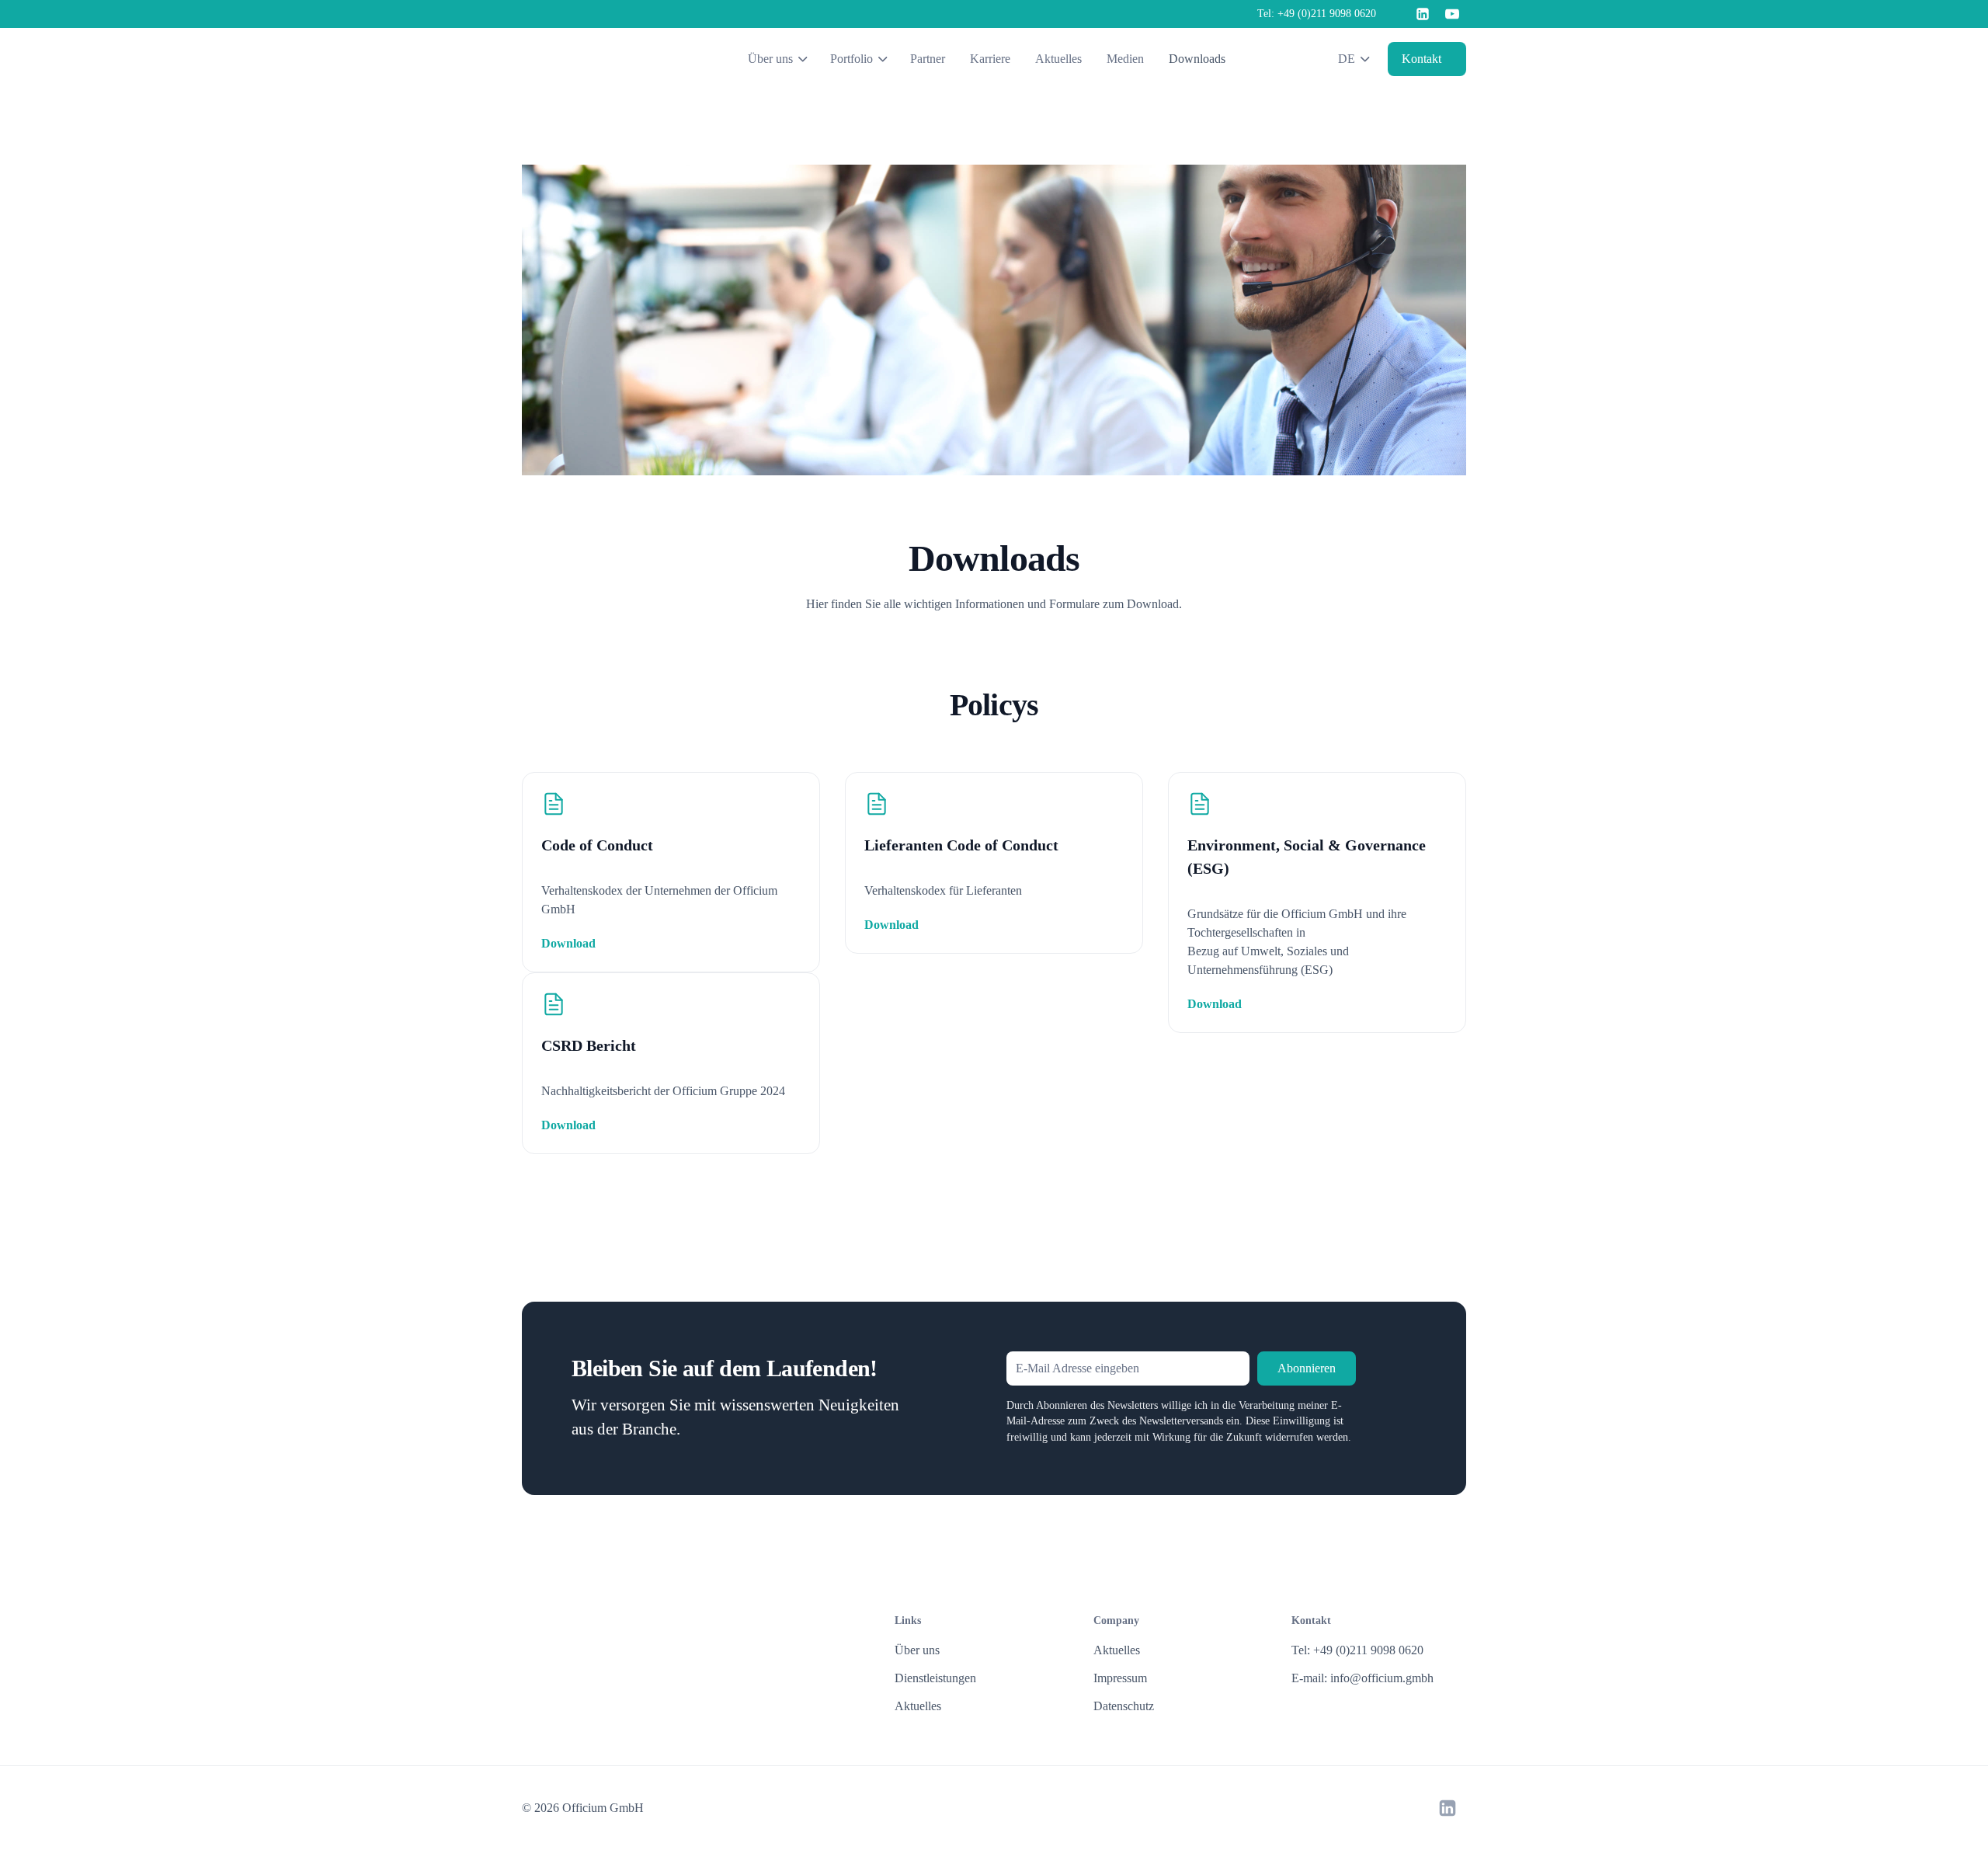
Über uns (917, 1650)
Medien (1125, 59)
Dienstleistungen (935, 1678)
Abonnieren (1307, 1368)
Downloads (1197, 59)
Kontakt (1421, 59)
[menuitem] (1309, 59)
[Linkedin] (1423, 14)
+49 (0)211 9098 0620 (1327, 14)
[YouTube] (1452, 14)
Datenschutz (1124, 1706)
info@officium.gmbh (1382, 1678)
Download (568, 943)
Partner (928, 59)
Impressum (1120, 1678)
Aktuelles (1058, 59)
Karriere (990, 59)
